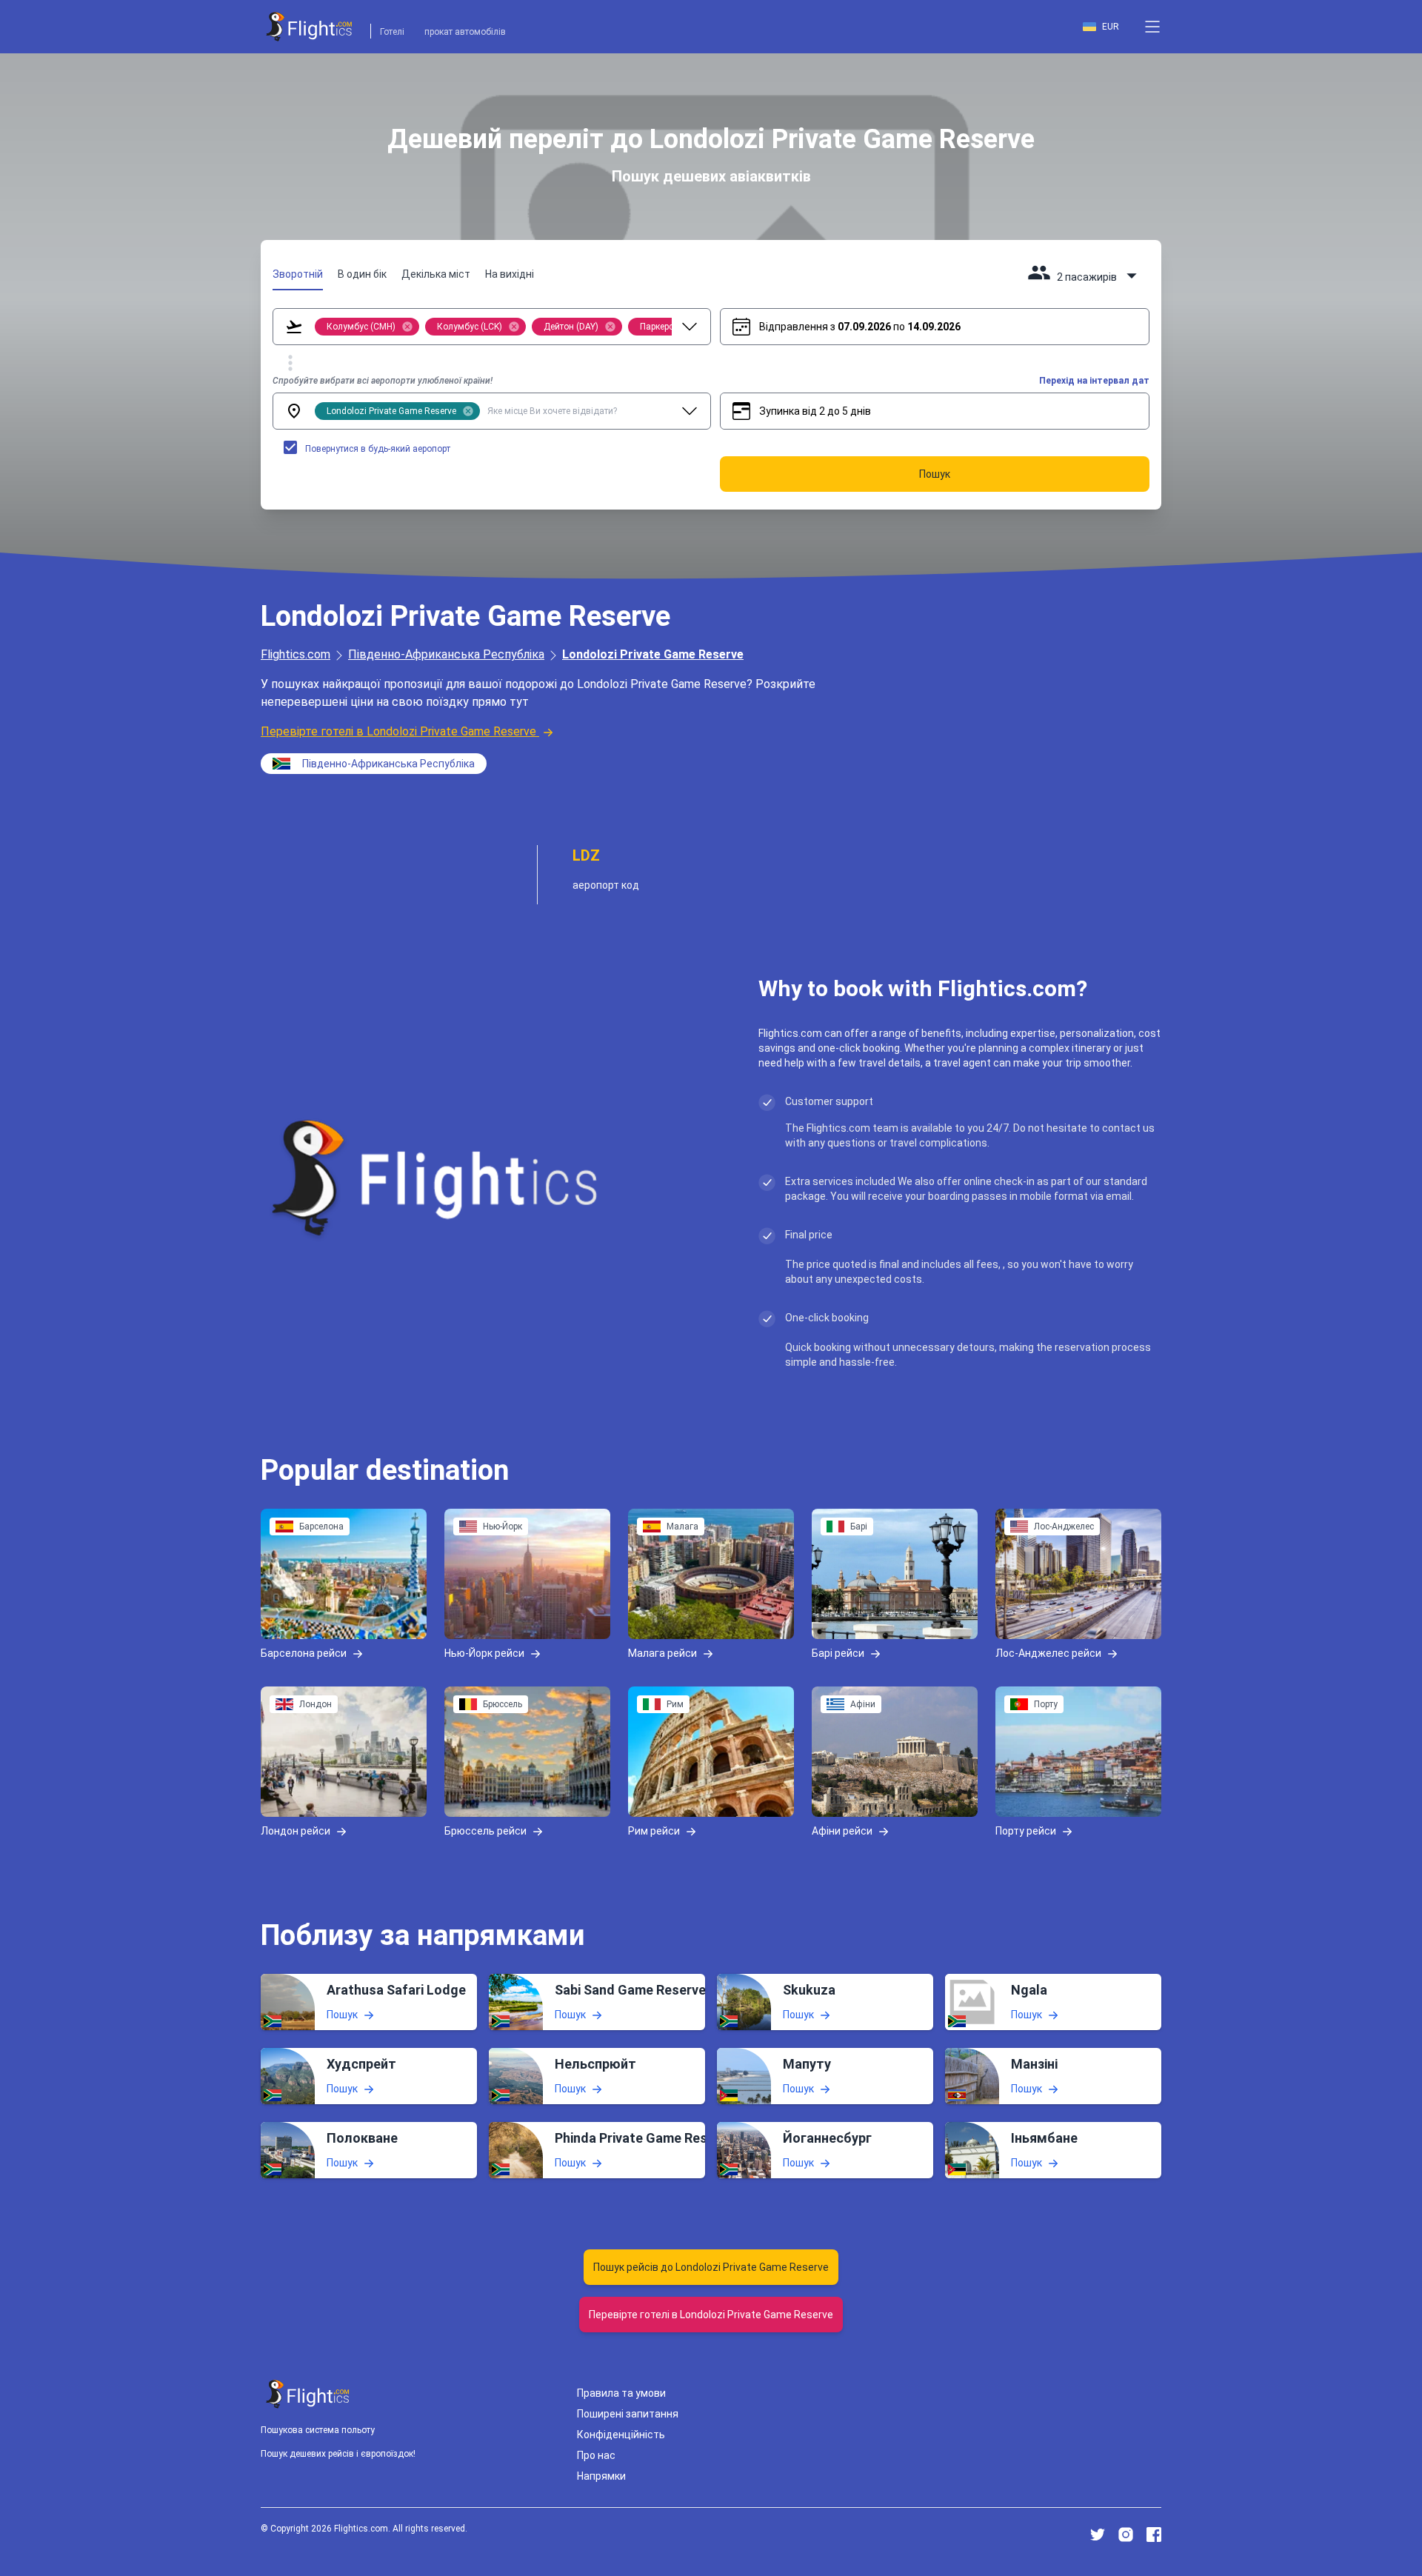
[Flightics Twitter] (1098, 2535)
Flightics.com (296, 654)
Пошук (342, 2015)
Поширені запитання (628, 2414)
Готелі (392, 32)
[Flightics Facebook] (1154, 2535)
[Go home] (308, 2394)
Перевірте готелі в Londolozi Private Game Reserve (398, 731)
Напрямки (601, 2476)
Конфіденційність (621, 2435)
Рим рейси (654, 1831)
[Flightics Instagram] (1126, 2535)
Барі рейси (838, 1653)
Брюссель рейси (485, 1831)
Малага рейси (662, 1653)
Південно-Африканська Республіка (446, 654)
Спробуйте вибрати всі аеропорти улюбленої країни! (383, 381)
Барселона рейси (304, 1653)
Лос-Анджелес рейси (1048, 1653)
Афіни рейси (842, 1831)
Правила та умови (621, 2393)
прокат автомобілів (465, 32)
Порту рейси (1026, 1831)
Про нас (596, 2455)
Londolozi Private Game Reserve (653, 654)
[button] (1152, 27)
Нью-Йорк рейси (484, 1653)
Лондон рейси (296, 1831)
